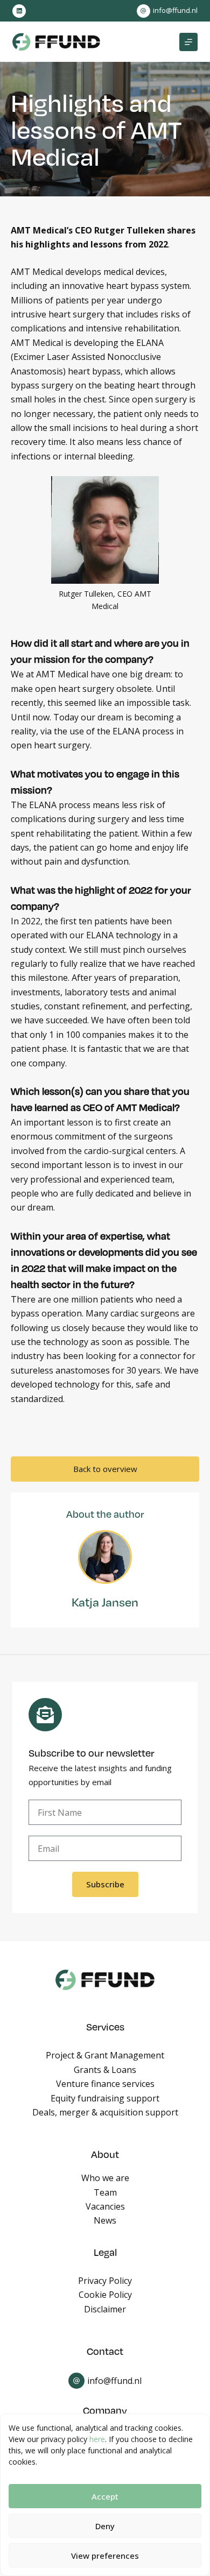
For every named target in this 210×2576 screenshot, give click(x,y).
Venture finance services (105, 2084)
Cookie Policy (105, 2295)
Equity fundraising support (105, 2098)
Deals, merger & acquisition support (105, 2112)
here (97, 2439)
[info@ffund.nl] (143, 11)
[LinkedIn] (19, 11)
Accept (105, 2496)
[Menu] (188, 42)
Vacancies (105, 2206)
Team (105, 2192)
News (105, 2220)
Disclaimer (105, 2309)
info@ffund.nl (175, 10)
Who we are (105, 2178)
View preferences (105, 2556)
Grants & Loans (105, 2070)
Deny (105, 2526)
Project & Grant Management (105, 2055)
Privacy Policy (105, 2281)
